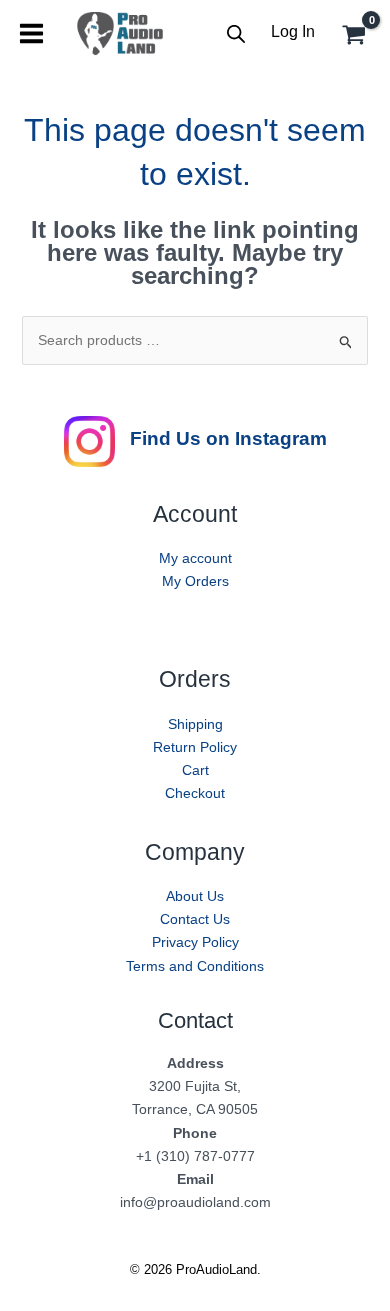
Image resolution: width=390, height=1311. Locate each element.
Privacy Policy (195, 942)
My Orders (195, 581)
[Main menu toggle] (31, 33)
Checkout (195, 793)
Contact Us (195, 919)
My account (195, 558)
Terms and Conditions (195, 966)
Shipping (195, 724)
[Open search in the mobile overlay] (236, 33)
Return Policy (195, 747)
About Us (195, 896)
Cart (195, 770)
